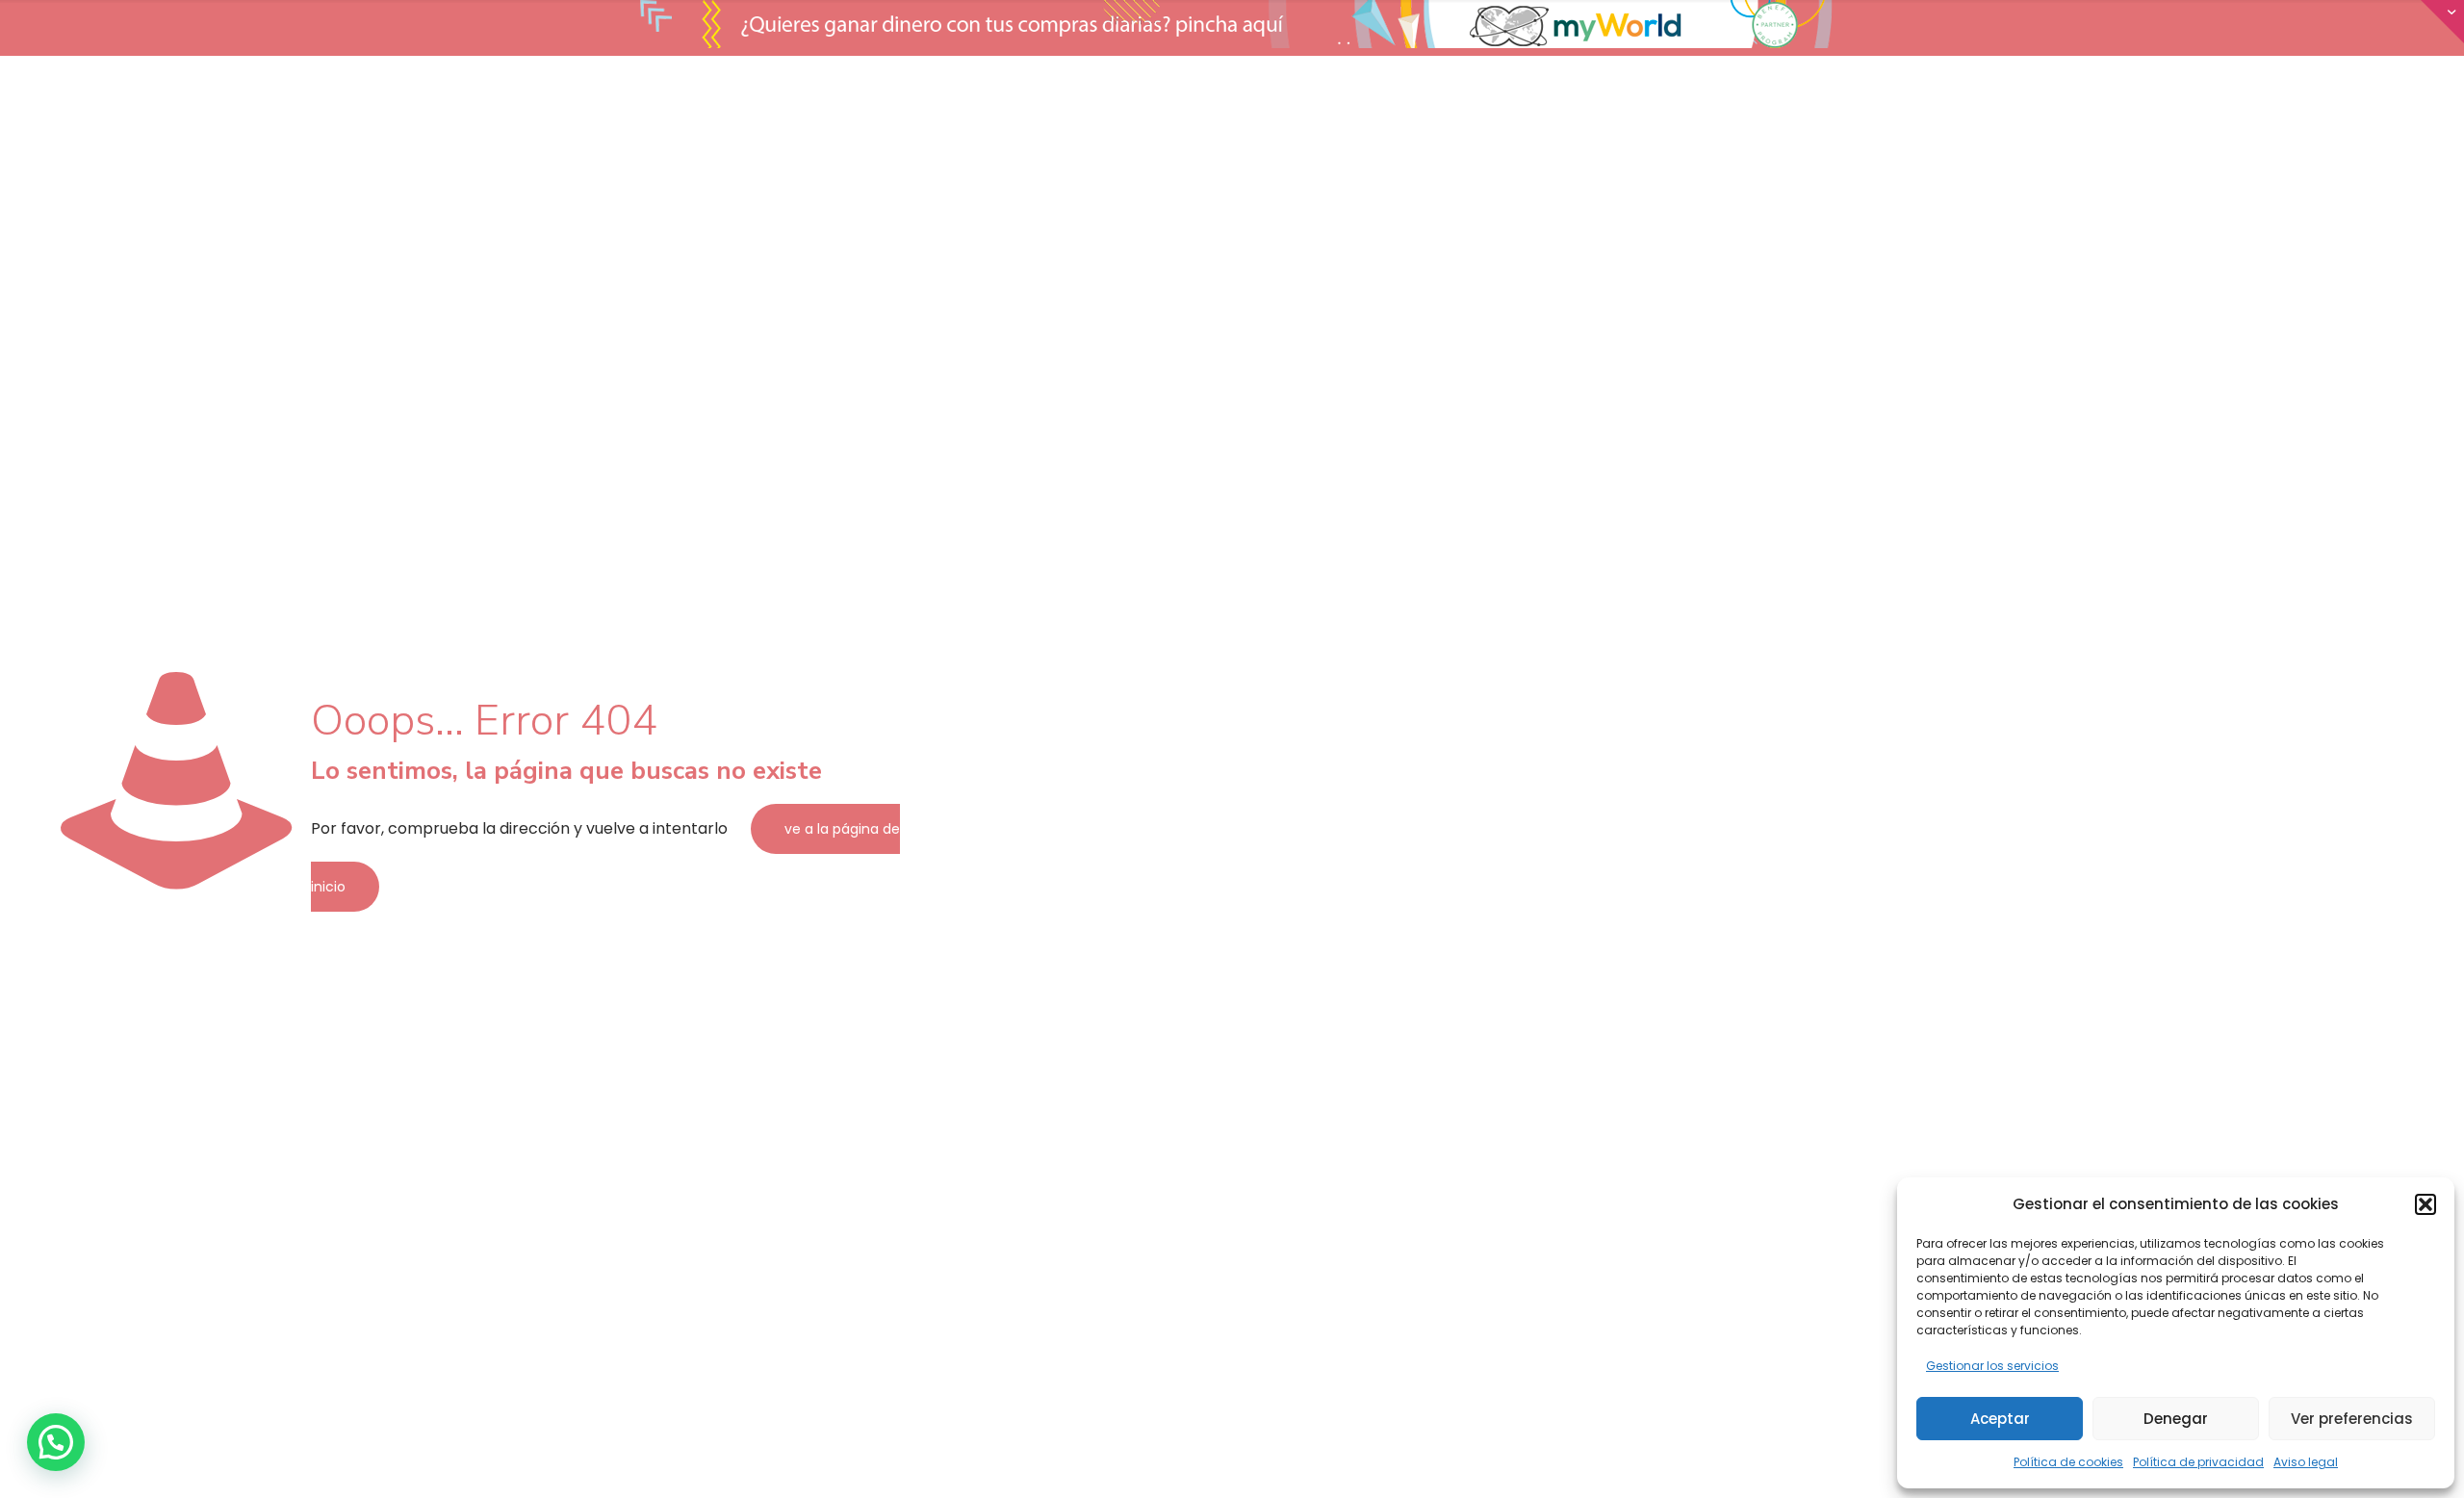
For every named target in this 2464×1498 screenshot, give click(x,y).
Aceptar (2000, 1419)
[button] (2425, 1204)
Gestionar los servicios (1992, 1366)
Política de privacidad (2198, 1462)
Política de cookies (2068, 1462)
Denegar (2176, 1419)
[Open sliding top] (2442, 22)
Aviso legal (2306, 1462)
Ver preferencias (2352, 1419)
